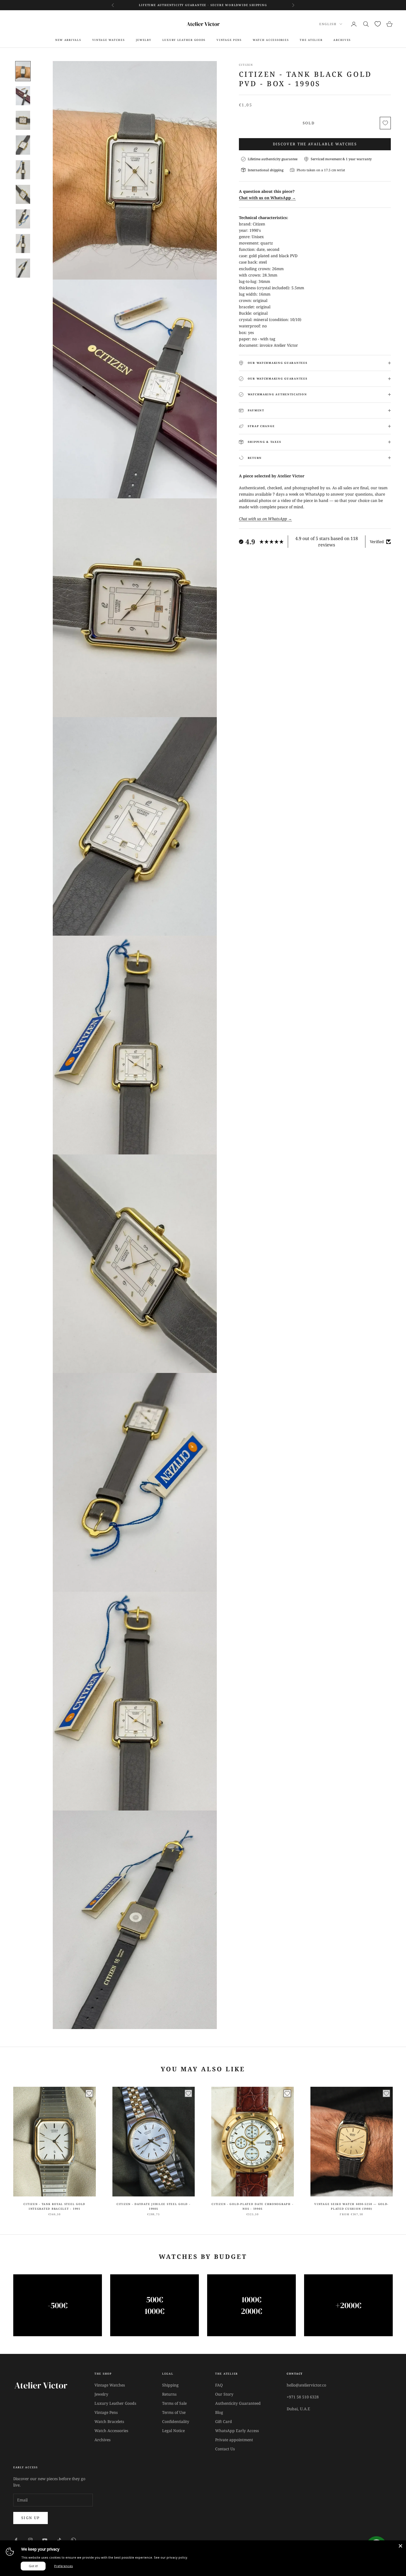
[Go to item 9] (23, 268)
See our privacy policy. (171, 2557)
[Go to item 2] (23, 96)
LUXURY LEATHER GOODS (184, 40)
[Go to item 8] (23, 244)
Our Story (224, 2394)
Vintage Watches (110, 2385)
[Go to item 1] (23, 71)
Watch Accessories (111, 2431)
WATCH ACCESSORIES (271, 40)
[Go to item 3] (23, 120)
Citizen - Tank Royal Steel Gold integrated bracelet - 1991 (54, 2206)
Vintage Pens (106, 2412)
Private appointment (234, 2440)
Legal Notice (173, 2431)
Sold (309, 123)
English (328, 24)
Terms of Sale (174, 2403)
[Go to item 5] (23, 170)
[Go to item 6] (23, 194)
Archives (102, 2440)
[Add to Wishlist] (385, 123)
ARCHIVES (342, 40)
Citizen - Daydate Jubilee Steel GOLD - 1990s (154, 2206)
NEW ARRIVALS (68, 40)
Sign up (31, 2518)
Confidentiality (176, 2421)
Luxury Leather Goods (115, 2403)
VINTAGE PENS (229, 40)
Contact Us (225, 2449)
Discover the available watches (315, 144)
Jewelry (144, 40)
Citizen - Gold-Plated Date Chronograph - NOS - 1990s (252, 2206)
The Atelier (311, 40)
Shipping (170, 2385)
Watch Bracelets (109, 2421)
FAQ (219, 2385)
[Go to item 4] (23, 145)
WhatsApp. (250, 5)
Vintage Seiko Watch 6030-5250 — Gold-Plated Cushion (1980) (351, 2206)
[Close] (400, 2546)
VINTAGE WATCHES (109, 40)
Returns (169, 2394)
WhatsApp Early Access (237, 2431)
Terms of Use (174, 2412)
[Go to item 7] (23, 219)
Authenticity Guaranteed (238, 2403)
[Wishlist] (378, 24)
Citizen (246, 65)
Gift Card (224, 2421)
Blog (219, 2412)
